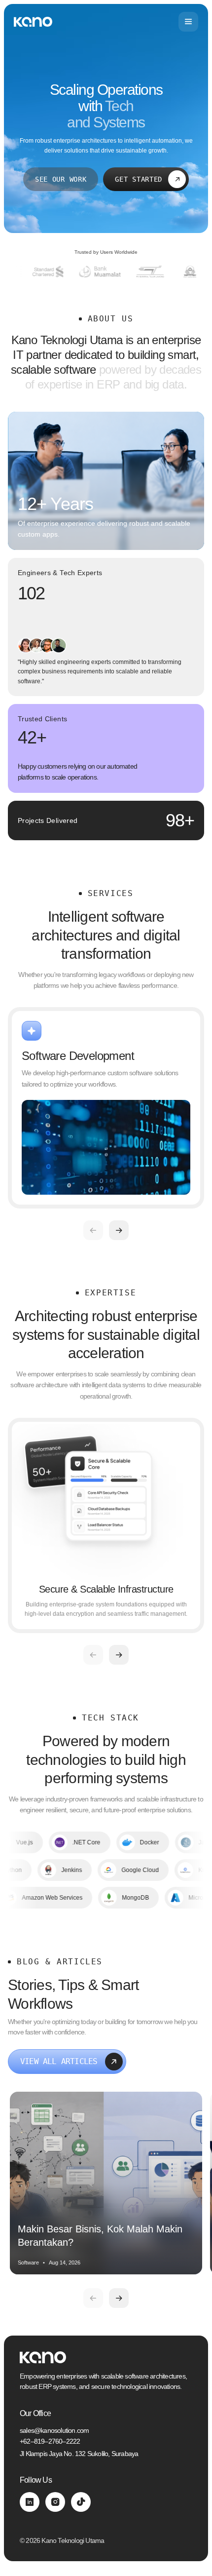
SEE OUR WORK (61, 179)
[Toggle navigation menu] (188, 22)
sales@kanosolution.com (54, 2430)
